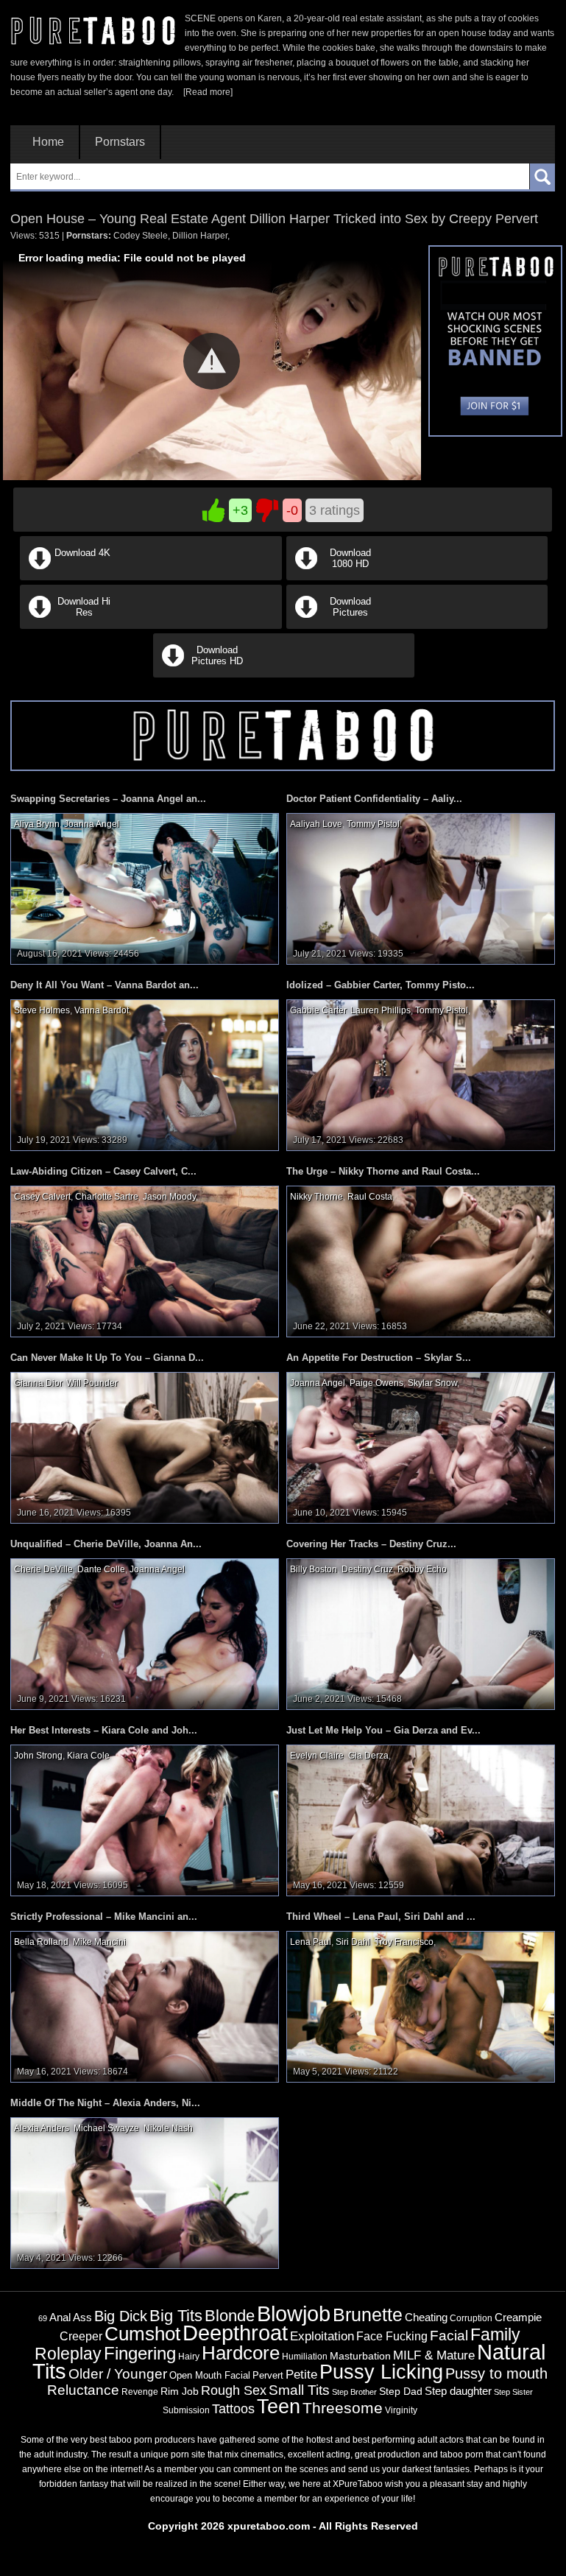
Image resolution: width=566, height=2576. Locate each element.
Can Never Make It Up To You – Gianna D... (107, 1358)
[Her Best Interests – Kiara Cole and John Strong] (145, 1820)
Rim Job (180, 2391)
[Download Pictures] (416, 626)
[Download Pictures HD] (283, 675)
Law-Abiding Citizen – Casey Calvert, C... (103, 1171)
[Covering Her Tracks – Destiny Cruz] (421, 1633)
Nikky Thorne (316, 1197)
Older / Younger (118, 2374)
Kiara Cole (88, 1756)
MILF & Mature (434, 2355)
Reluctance (83, 2390)
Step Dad (401, 2391)
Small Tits (299, 2390)
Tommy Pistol (373, 824)
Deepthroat (235, 2333)
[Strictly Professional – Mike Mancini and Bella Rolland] (145, 2006)
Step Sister (513, 2392)
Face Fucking (392, 2336)
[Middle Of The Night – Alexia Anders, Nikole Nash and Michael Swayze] (145, 2192)
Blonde (230, 2316)
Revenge (140, 2392)
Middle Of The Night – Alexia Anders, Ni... (105, 2103)
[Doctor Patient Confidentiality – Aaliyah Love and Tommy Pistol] (421, 888)
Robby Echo (422, 1569)
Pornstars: (89, 236)
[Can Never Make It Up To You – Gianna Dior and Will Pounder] (145, 1447)
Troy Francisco (404, 1942)
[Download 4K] (151, 577)
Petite (301, 2375)
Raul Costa (370, 1197)
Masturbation (360, 2356)
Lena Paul (311, 1942)
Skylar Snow (432, 1383)
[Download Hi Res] (151, 626)
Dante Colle (101, 1569)
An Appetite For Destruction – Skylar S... (379, 1358)
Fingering (140, 2353)
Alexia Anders (42, 2128)
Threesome (343, 2408)
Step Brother (354, 2392)
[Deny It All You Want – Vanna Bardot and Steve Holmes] (145, 1074)
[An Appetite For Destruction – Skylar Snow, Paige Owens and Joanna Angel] (421, 1447)
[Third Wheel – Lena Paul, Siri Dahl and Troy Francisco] (421, 2006)
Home (48, 142)
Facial (449, 2336)
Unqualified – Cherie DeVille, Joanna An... (106, 1544)
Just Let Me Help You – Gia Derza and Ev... (383, 1730)
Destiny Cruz (367, 1569)
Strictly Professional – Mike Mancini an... (104, 1917)
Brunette (368, 2315)
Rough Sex (234, 2390)
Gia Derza (368, 1756)
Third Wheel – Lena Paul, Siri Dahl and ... (381, 1917)
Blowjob (294, 2313)
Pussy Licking (381, 2372)
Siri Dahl (353, 1942)
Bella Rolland (41, 1942)
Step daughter (458, 2391)
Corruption (471, 2318)
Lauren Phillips (381, 1010)
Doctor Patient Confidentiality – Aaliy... (374, 799)
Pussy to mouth (496, 2373)
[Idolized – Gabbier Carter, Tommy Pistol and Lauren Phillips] (421, 1074)
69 (43, 2318)
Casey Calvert (42, 1197)
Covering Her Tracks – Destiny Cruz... (371, 1544)
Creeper (81, 2336)
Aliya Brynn (37, 824)
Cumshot (142, 2334)
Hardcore (241, 2353)
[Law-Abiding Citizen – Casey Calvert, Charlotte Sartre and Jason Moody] (145, 1261)
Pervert (268, 2375)
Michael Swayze (106, 2128)
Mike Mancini (99, 1942)
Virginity (401, 2410)
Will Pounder (92, 1383)
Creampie (518, 2318)
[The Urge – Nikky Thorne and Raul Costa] (421, 1261)
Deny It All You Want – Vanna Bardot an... (105, 985)
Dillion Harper (200, 236)
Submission (186, 2410)
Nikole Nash (168, 2128)
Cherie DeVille (43, 1569)
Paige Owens (376, 1383)
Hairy (189, 2357)
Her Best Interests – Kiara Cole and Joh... (104, 1730)
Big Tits (176, 2316)
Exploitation (322, 2336)
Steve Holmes (42, 1010)
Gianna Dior (38, 1383)
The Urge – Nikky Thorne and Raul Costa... (383, 1171)
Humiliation (305, 2357)
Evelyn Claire (317, 1756)
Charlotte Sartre (107, 1197)
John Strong (38, 1756)
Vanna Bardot (102, 1010)
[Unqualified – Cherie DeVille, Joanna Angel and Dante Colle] (145, 1633)
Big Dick (121, 2316)
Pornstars (120, 142)
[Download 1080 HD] (416, 577)
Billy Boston (314, 1569)
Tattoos (233, 2409)
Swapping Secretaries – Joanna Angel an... (108, 799)
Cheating (426, 2317)
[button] (212, 361)
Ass (82, 2317)
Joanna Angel (92, 824)
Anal (60, 2318)
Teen (279, 2406)
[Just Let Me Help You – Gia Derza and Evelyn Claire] (421, 1820)
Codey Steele (141, 236)
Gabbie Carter (318, 1010)
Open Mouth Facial (210, 2375)
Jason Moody (169, 1197)
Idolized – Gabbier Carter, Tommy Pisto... (381, 985)
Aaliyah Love (316, 824)
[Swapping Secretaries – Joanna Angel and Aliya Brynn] (145, 888)
